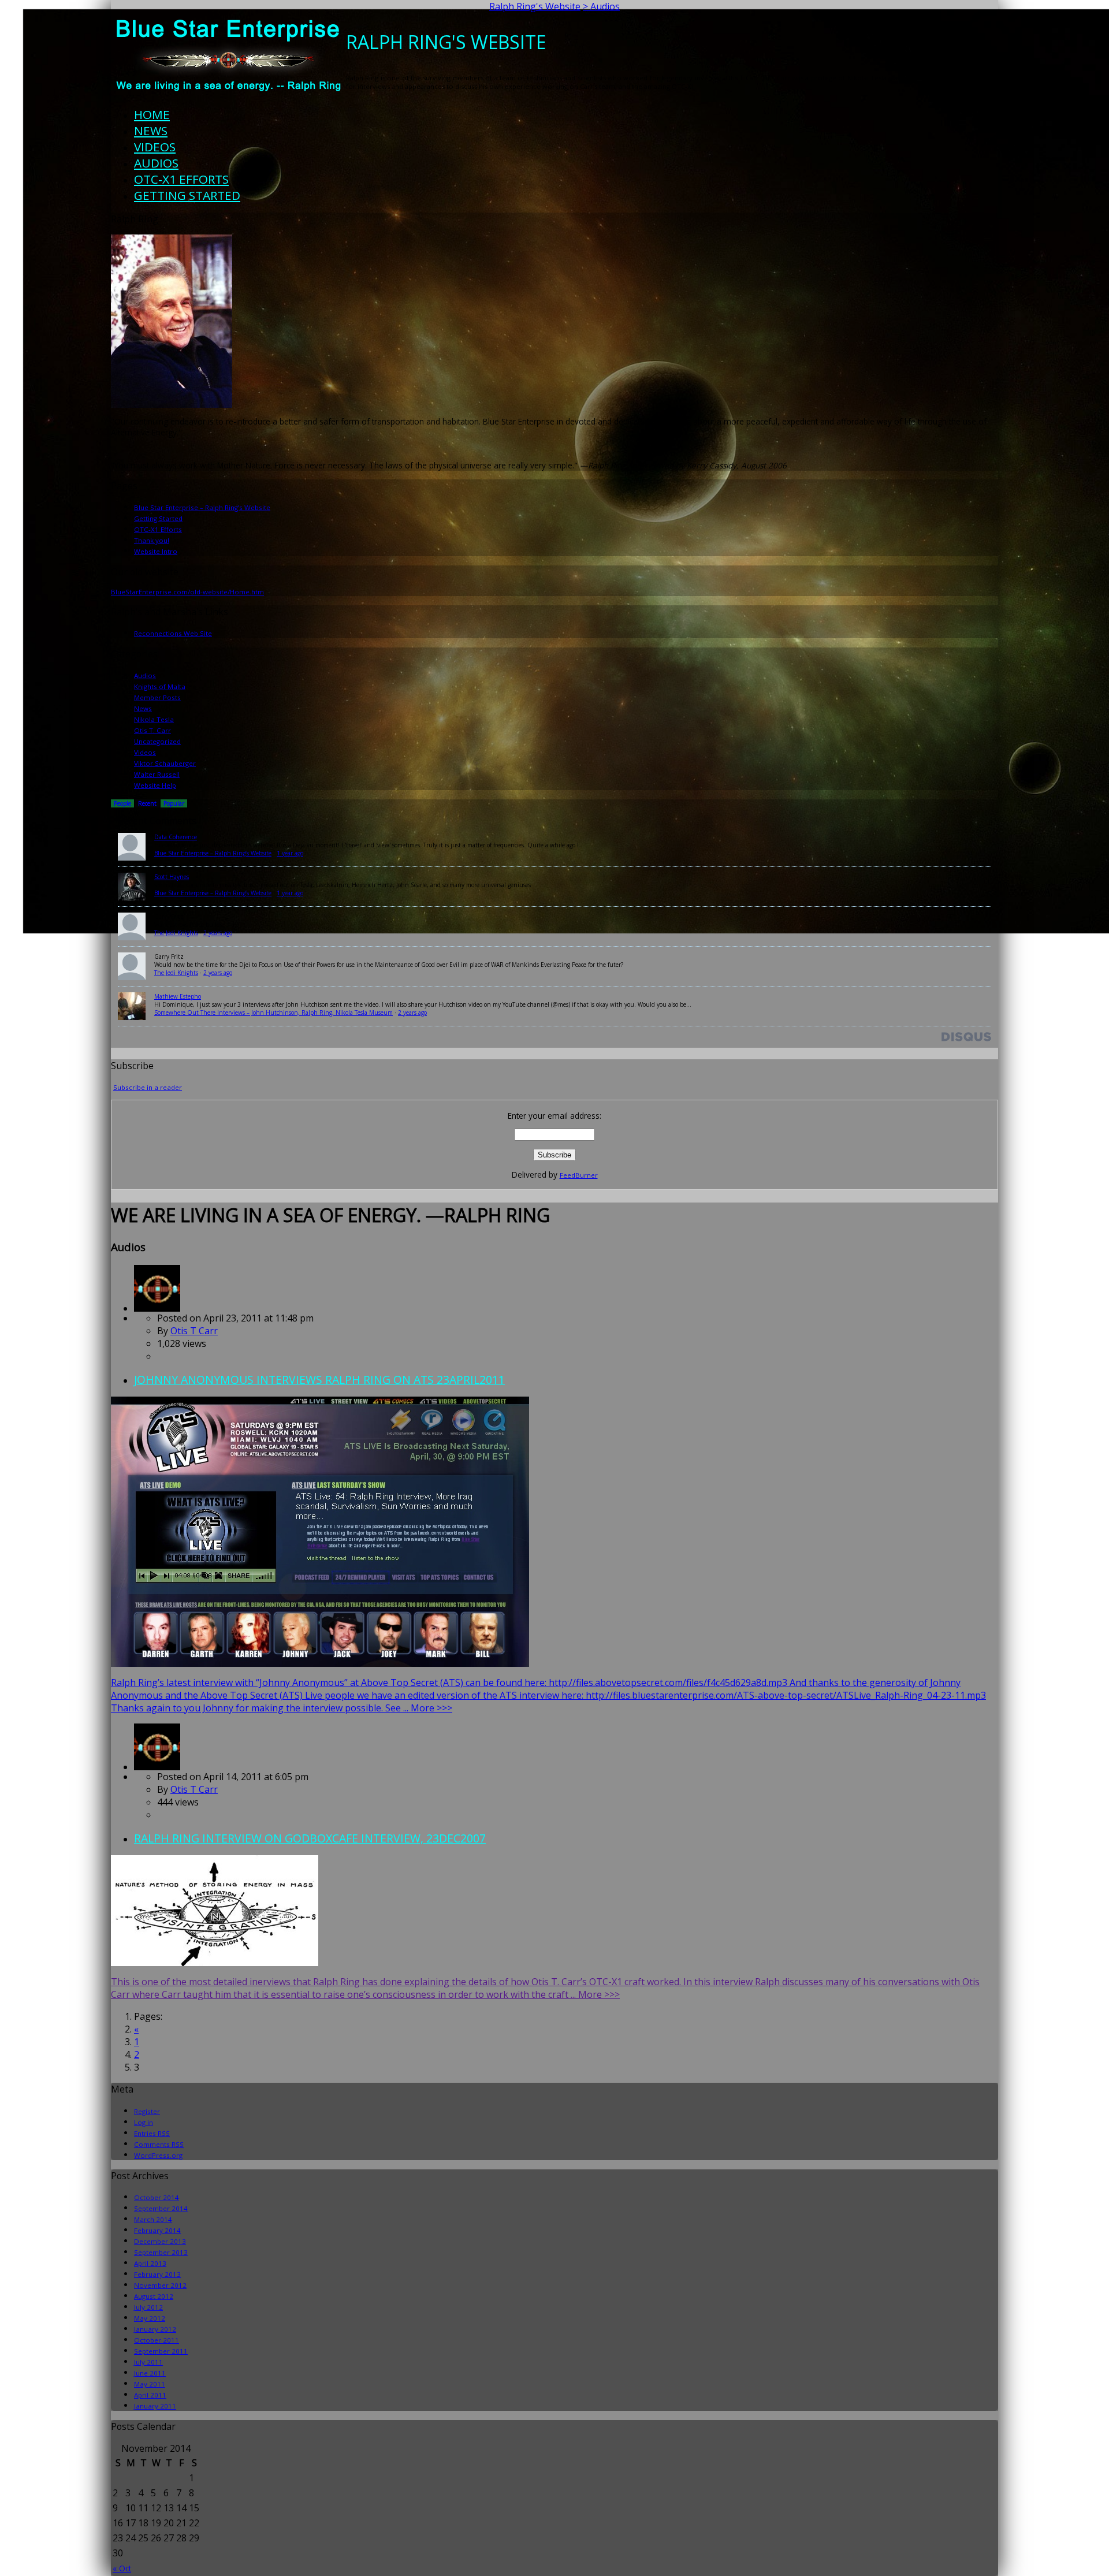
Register (147, 2111)
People (122, 803)
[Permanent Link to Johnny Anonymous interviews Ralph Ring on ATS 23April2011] (157, 1308)
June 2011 (150, 2373)
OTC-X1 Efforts (181, 179)
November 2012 (160, 2285)
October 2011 (157, 2340)
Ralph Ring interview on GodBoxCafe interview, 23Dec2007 (310, 1838)
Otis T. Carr (152, 730)
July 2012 (148, 2307)
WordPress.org (158, 2155)
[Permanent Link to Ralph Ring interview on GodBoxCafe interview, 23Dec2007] (157, 1767)
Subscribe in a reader (148, 1087)
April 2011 (150, 2395)
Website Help (155, 785)
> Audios (601, 6)
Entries (152, 2133)
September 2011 (161, 2351)
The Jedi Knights (176, 933)
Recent (147, 803)
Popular (174, 803)
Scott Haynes (172, 877)
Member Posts (157, 697)
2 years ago (218, 933)
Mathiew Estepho (178, 996)
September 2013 (161, 2252)
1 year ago (290, 853)
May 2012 (150, 2318)
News (151, 131)
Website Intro (156, 551)
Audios (156, 163)
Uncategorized (157, 741)
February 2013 (157, 2274)
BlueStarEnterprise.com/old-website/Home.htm (187, 592)
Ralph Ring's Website (535, 6)
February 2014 (157, 2230)
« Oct (122, 2568)
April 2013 (150, 2263)
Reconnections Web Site (173, 633)
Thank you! (152, 540)
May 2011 (150, 2384)
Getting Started (187, 195)
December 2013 (160, 2241)
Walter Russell (157, 774)
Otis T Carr (194, 1331)
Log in (144, 2122)
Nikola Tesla (154, 719)
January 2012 (155, 2329)
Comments (159, 2144)
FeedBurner (579, 1175)
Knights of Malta (160, 686)
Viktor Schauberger (165, 763)
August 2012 (154, 2296)
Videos (155, 147)
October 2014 (157, 2197)
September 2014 (161, 2208)
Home (152, 114)
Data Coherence (176, 837)
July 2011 (148, 2362)
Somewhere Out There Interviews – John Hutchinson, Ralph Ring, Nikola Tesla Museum (273, 1012)
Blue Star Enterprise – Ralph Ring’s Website (202, 507)
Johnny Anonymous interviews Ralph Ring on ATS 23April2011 (319, 1380)
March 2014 (153, 2219)
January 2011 (155, 2406)
